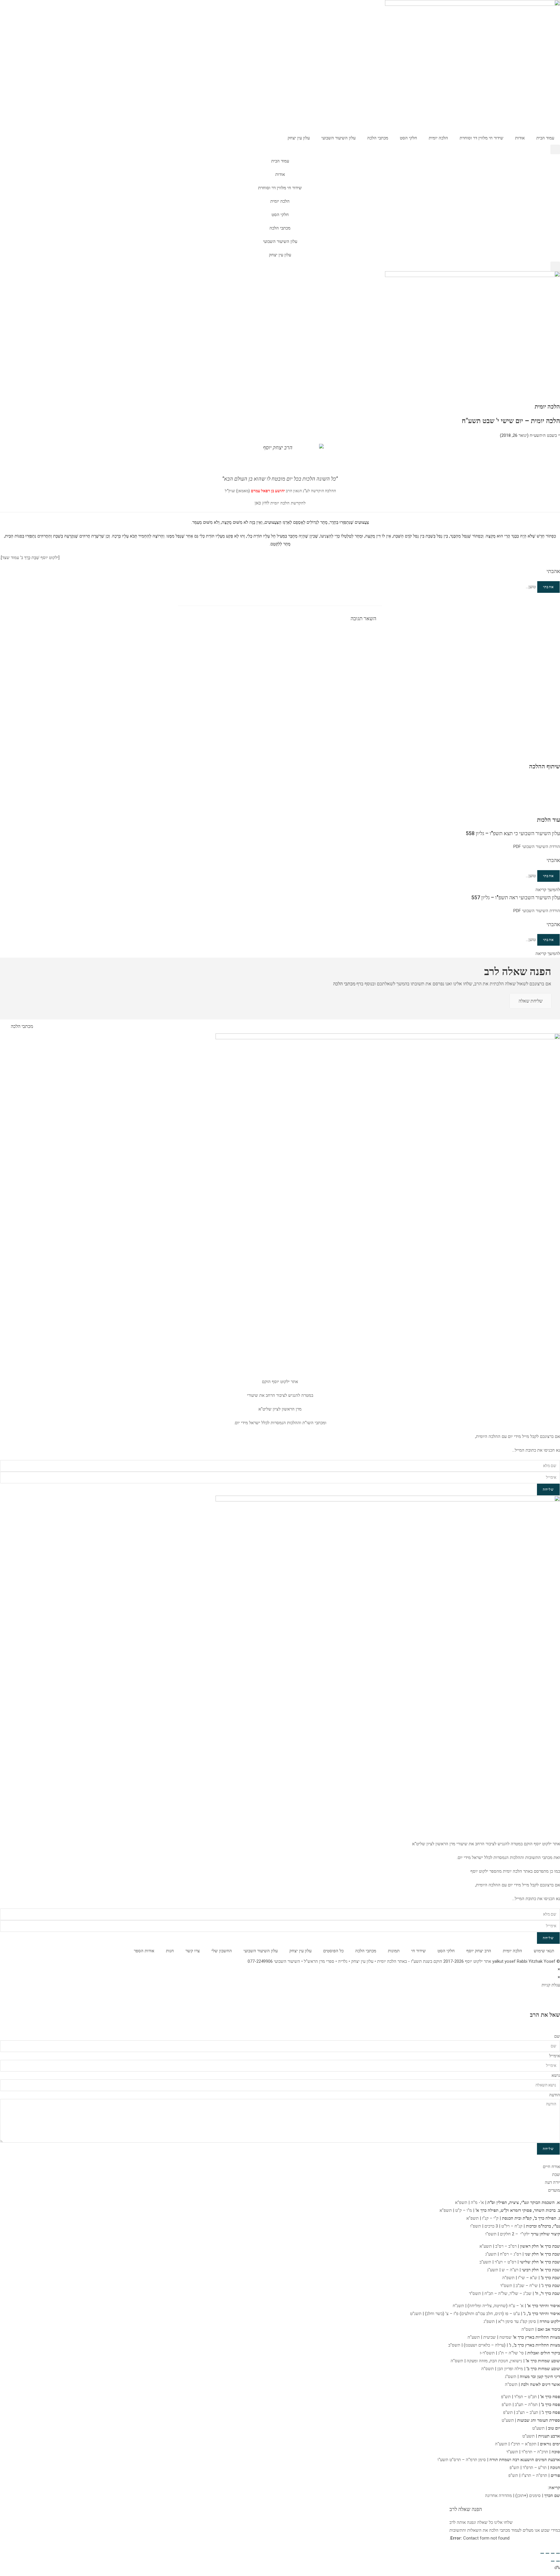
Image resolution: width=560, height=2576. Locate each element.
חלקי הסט (408, 138)
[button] (555, 149)
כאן (258, 503)
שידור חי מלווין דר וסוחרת (482, 138)
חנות (170, 1951)
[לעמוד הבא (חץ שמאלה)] (553, 2561)
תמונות (394, 1951)
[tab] (280, 2167)
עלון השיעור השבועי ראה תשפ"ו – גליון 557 (516, 897)
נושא (556, 2075)
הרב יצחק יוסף (479, 1951)
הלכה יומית (438, 138)
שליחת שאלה (531, 1001)
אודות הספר (144, 1951)
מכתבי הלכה (378, 138)
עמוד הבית (545, 138)
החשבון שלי (222, 1951)
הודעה (555, 2095)
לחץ (265, 503)
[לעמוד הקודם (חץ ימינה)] (558, 2561)
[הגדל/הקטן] (558, 2553)
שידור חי (419, 1951)
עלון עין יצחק (299, 138)
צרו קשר (193, 1951)
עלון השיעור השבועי (338, 138)
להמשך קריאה (548, 890)
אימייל (555, 2056)
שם (557, 2036)
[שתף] (547, 2553)
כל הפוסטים (333, 1951)
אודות (520, 138)
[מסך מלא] (553, 2553)
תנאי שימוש (544, 1951)
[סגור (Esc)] (542, 2553)
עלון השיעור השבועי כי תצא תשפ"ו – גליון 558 (513, 833)
